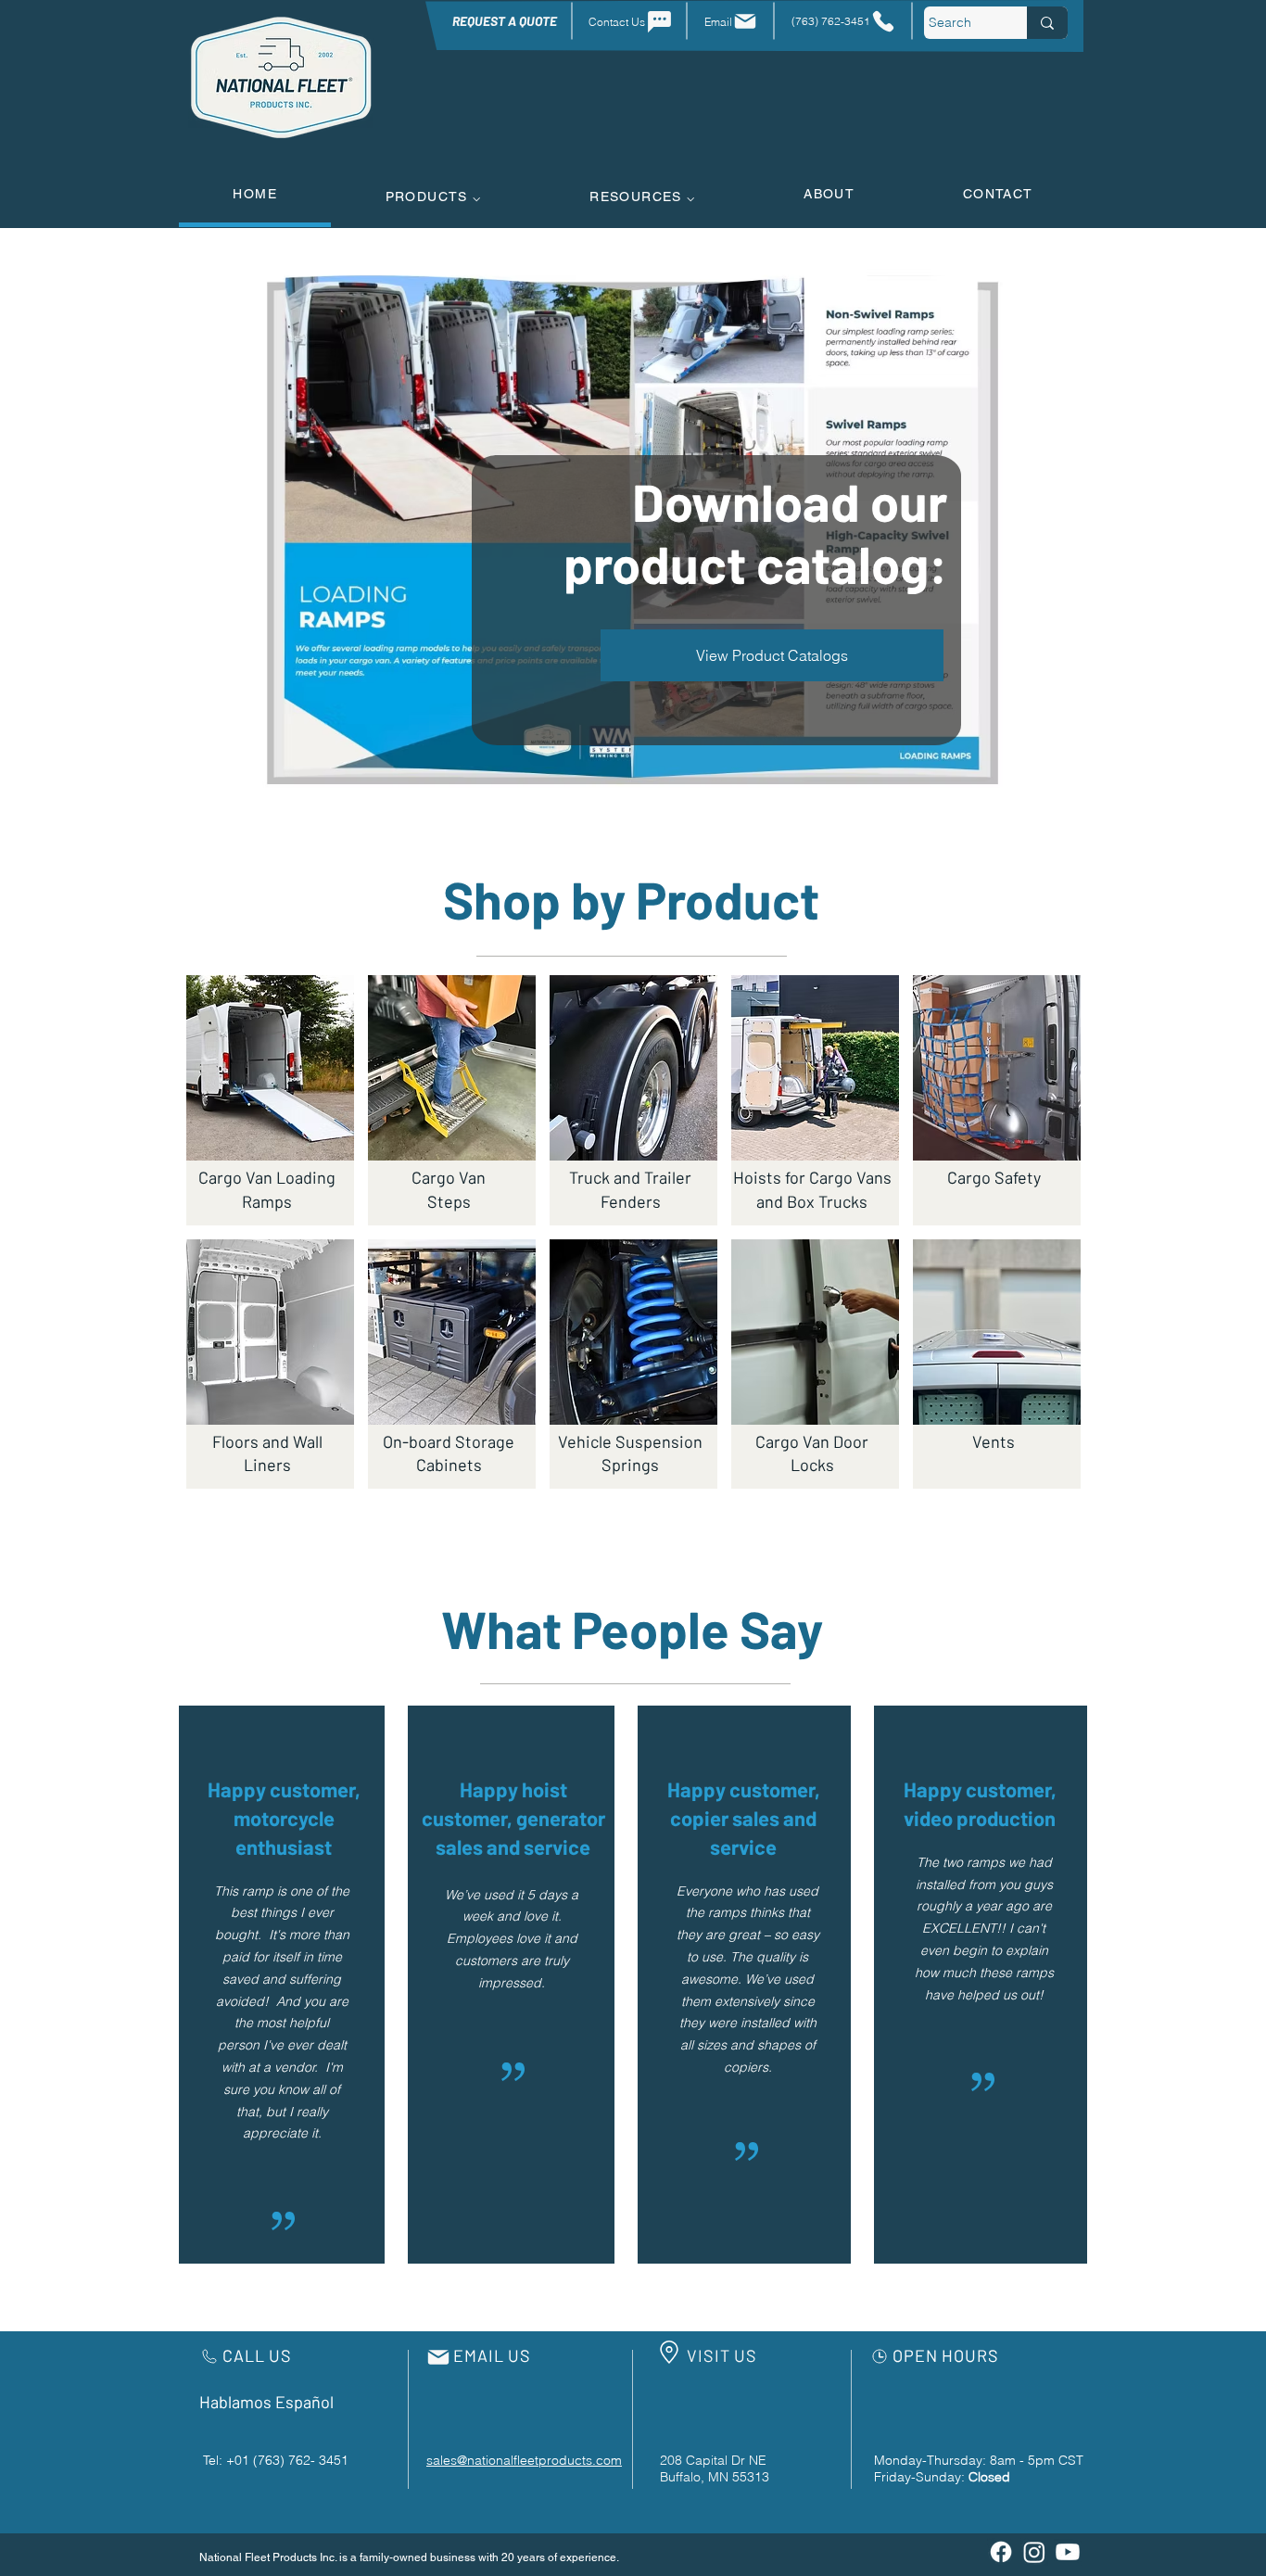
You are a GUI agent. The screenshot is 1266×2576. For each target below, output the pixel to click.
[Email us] (438, 2357)
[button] (433, 196)
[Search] (1047, 23)
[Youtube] (1068, 2552)
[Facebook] (1001, 2552)
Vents (994, 1441)
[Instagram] (1034, 2552)
